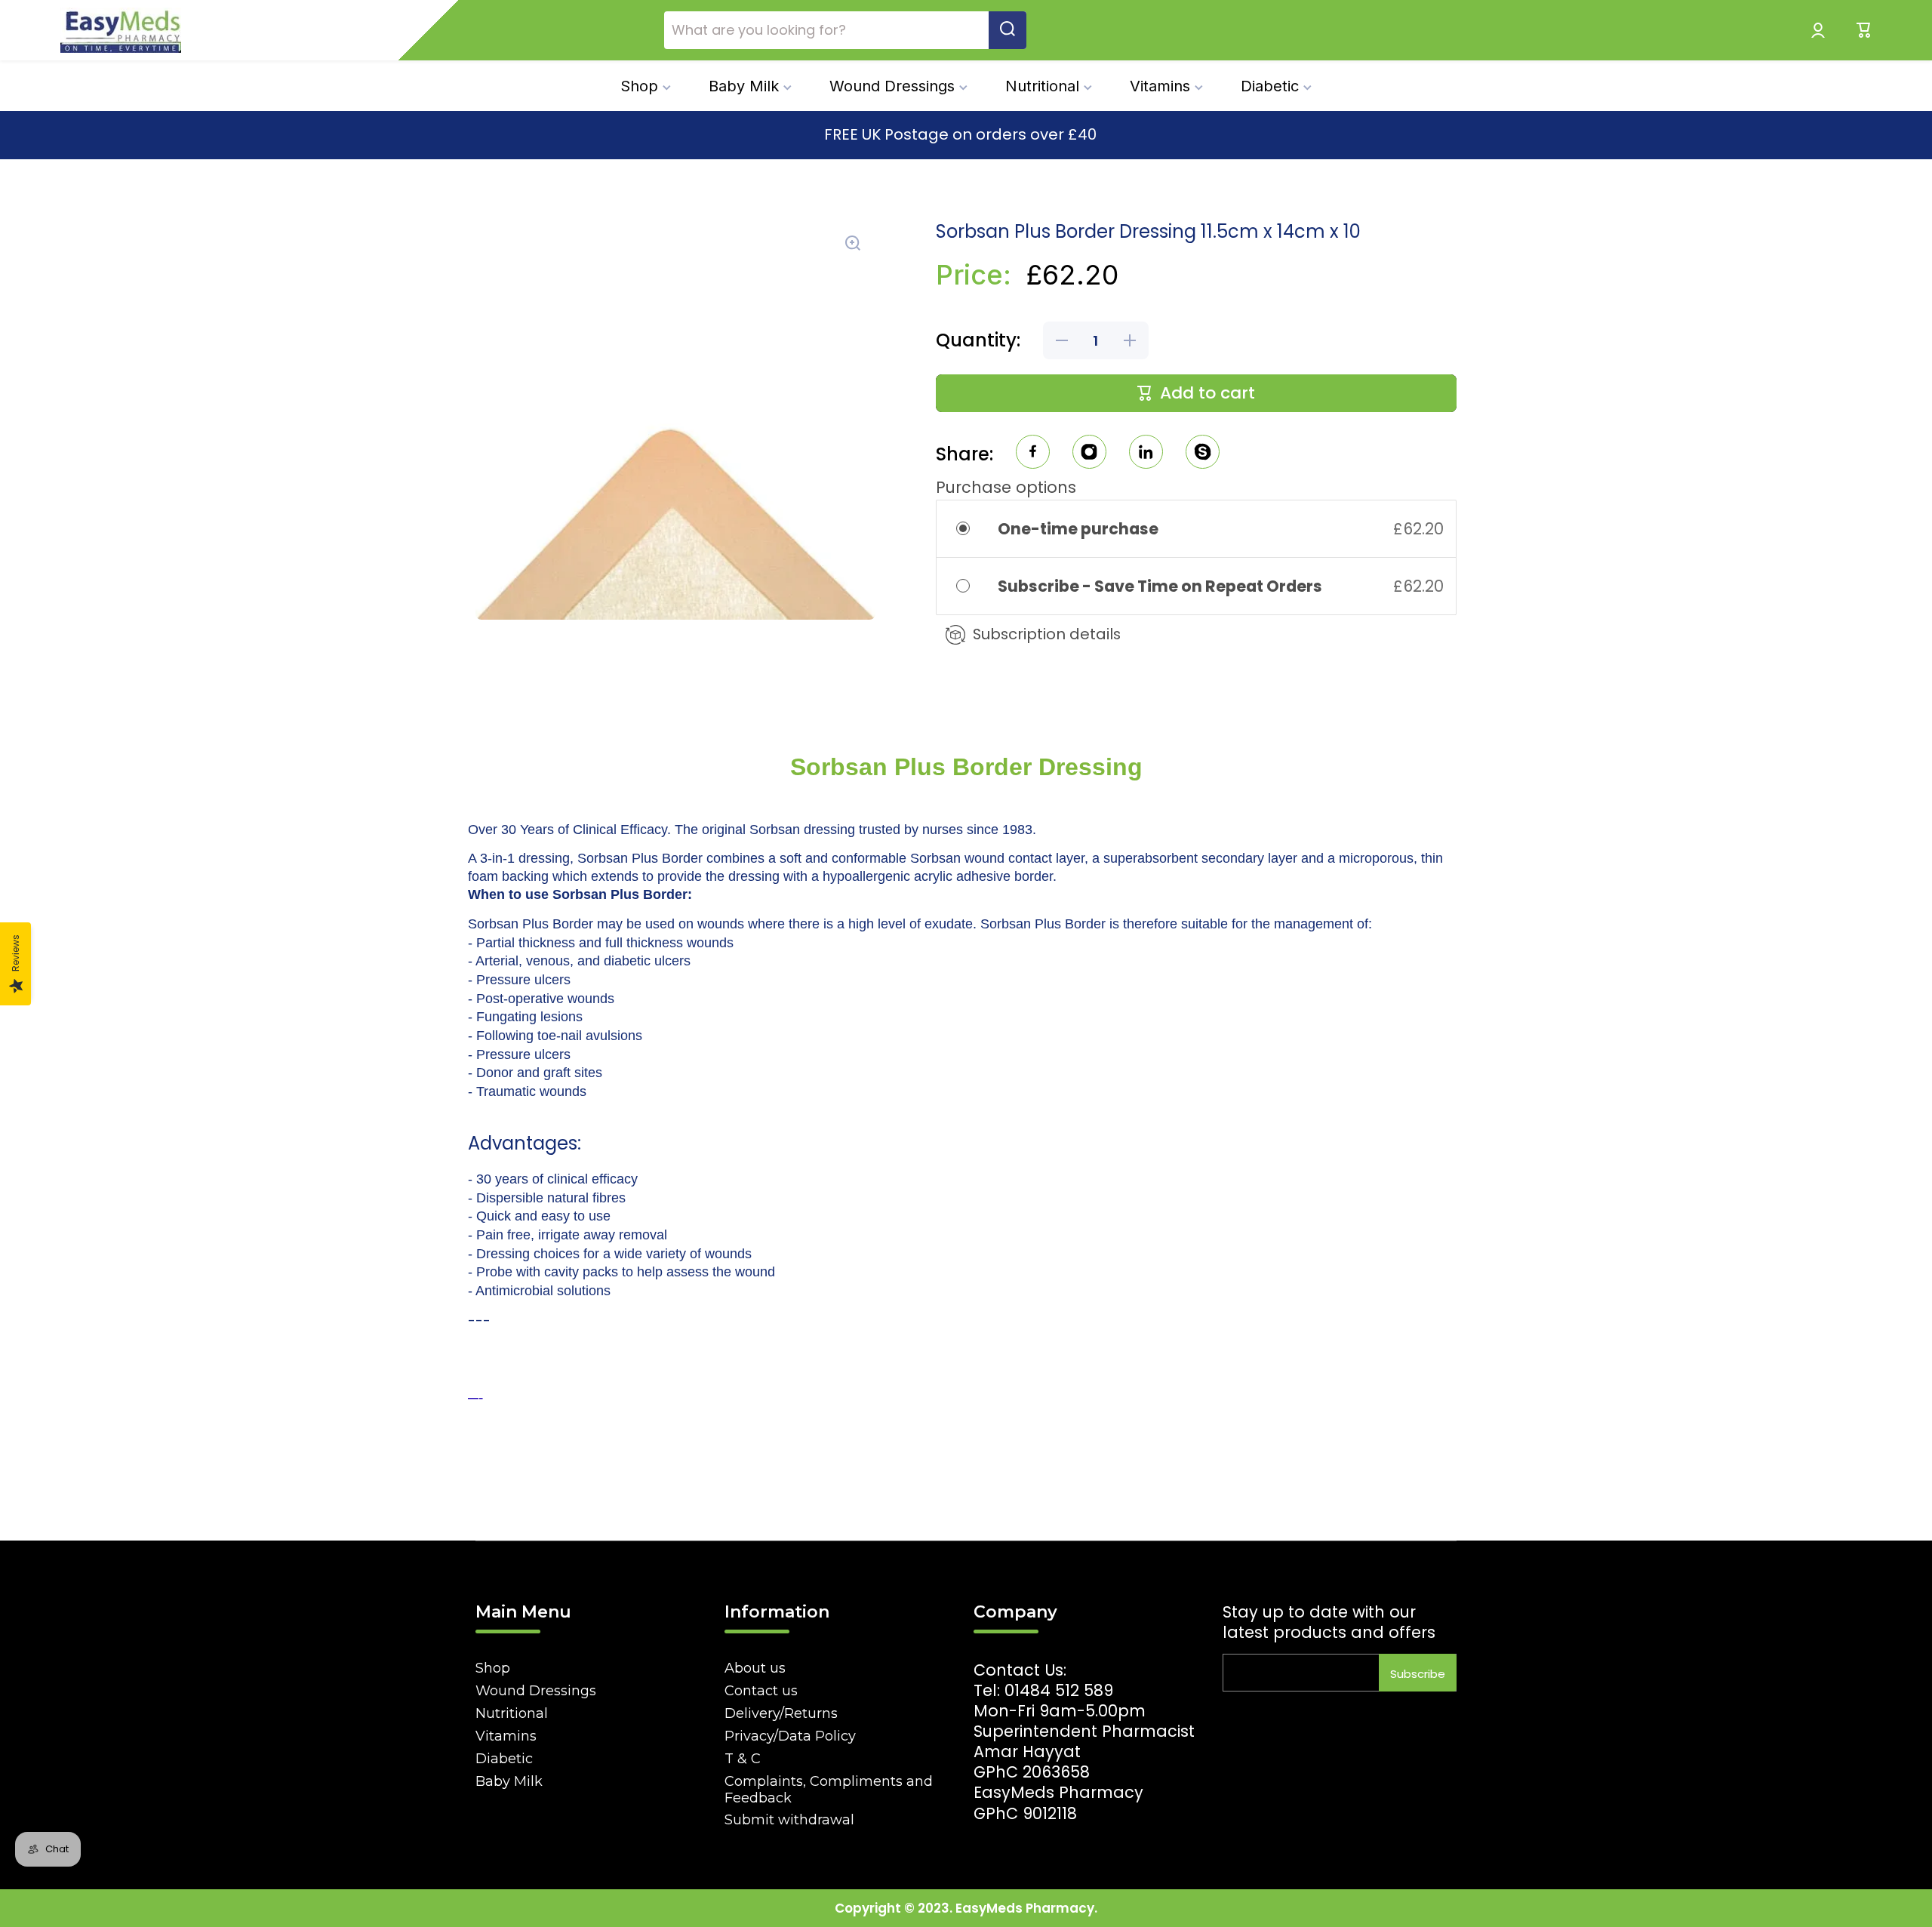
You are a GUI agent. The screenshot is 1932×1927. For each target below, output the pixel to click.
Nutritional (512, 1713)
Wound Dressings (536, 1691)
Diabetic (504, 1759)
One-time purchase (1078, 529)
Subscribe (1418, 1674)
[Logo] (121, 30)
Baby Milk (509, 1781)
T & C (743, 1759)
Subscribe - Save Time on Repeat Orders (1161, 586)
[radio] (973, 529)
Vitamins (506, 1736)
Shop (493, 1668)
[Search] (1008, 30)
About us (755, 1668)
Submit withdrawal (789, 1820)
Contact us (761, 1691)
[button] (1864, 30)
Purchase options (1006, 487)
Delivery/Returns (781, 1713)
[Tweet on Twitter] (1146, 454)
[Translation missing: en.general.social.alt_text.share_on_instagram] (1089, 454)
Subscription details (1047, 634)
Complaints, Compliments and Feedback (829, 1790)
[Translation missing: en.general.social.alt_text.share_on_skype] (1203, 454)
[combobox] (845, 30)
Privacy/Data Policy (790, 1736)
